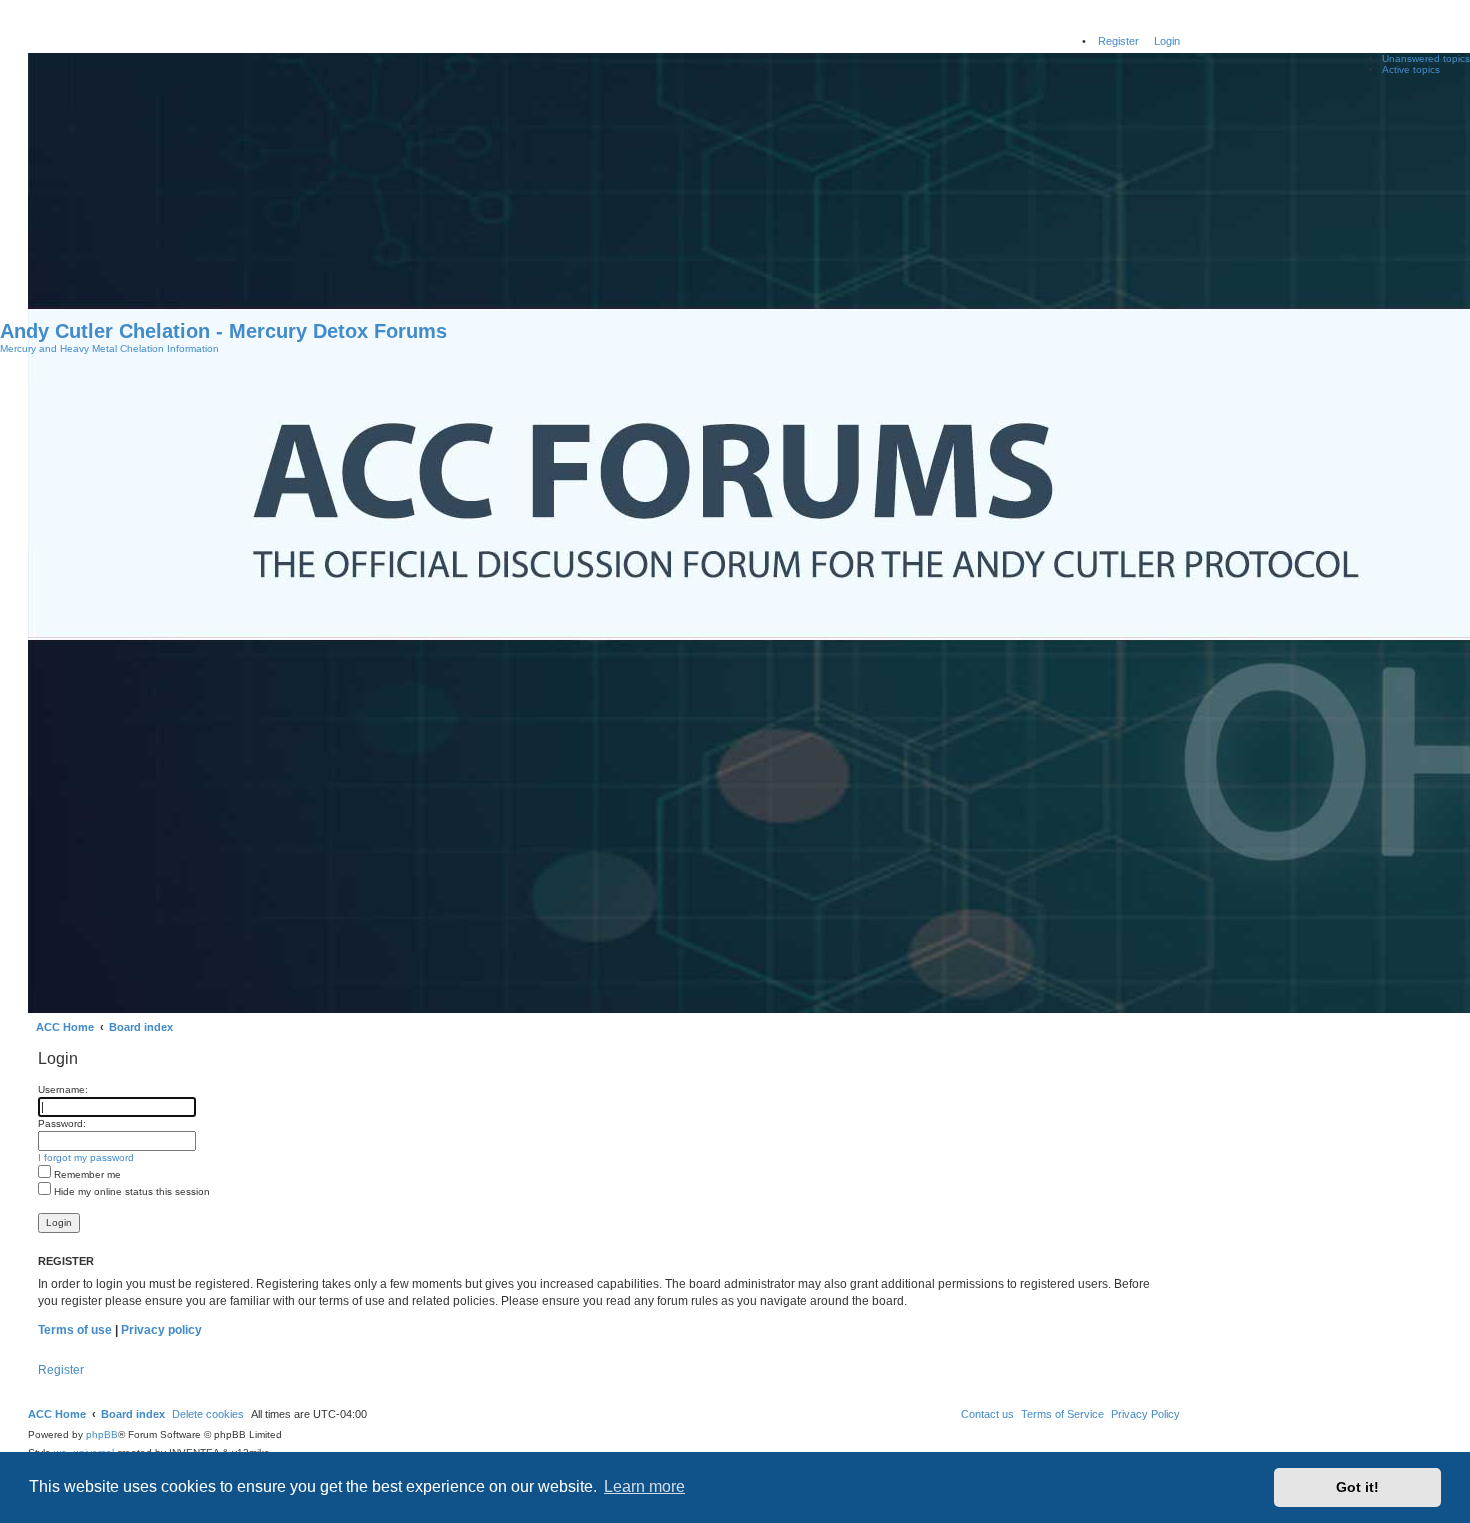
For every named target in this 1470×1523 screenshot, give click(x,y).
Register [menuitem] (1118, 41)
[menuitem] (1145, 1414)
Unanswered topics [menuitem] (1426, 58)
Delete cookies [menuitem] (208, 1414)
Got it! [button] (1357, 1487)
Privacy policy (161, 1330)
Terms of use (75, 1330)
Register (61, 1370)
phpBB (102, 1434)
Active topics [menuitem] (1411, 69)
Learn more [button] (644, 1486)
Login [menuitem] (1167, 41)
